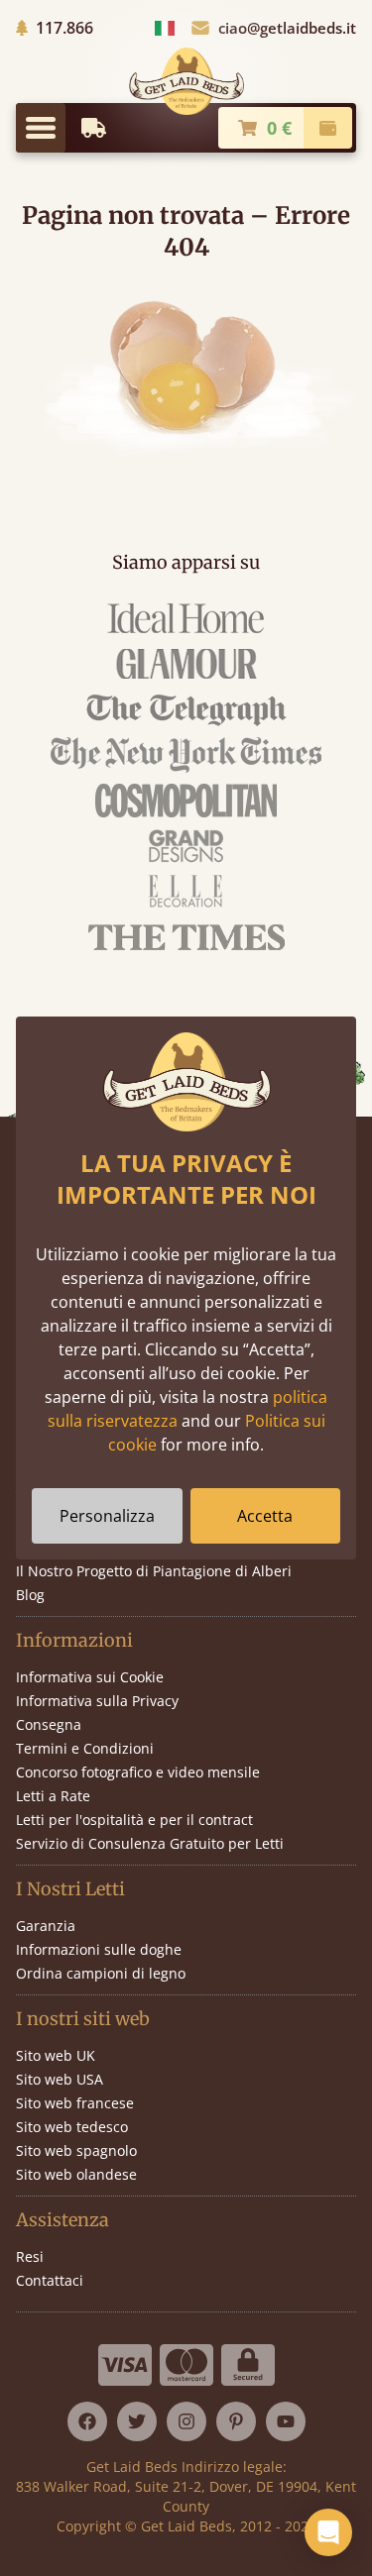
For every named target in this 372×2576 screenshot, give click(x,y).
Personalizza (107, 1516)
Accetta (265, 1516)
